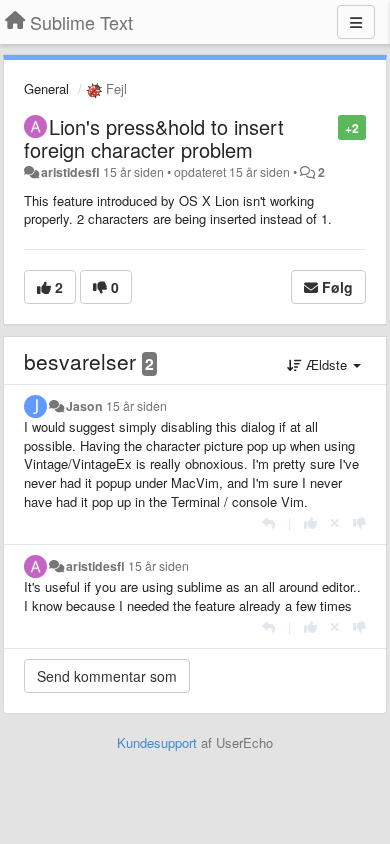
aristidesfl (70, 172)
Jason (84, 406)
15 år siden (136, 406)
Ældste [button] (326, 364)
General (46, 88)
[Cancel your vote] (335, 522)
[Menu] (356, 22)
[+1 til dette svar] (310, 522)
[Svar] (268, 522)
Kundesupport (157, 742)
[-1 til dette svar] (359, 522)
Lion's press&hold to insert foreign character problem (154, 138)
